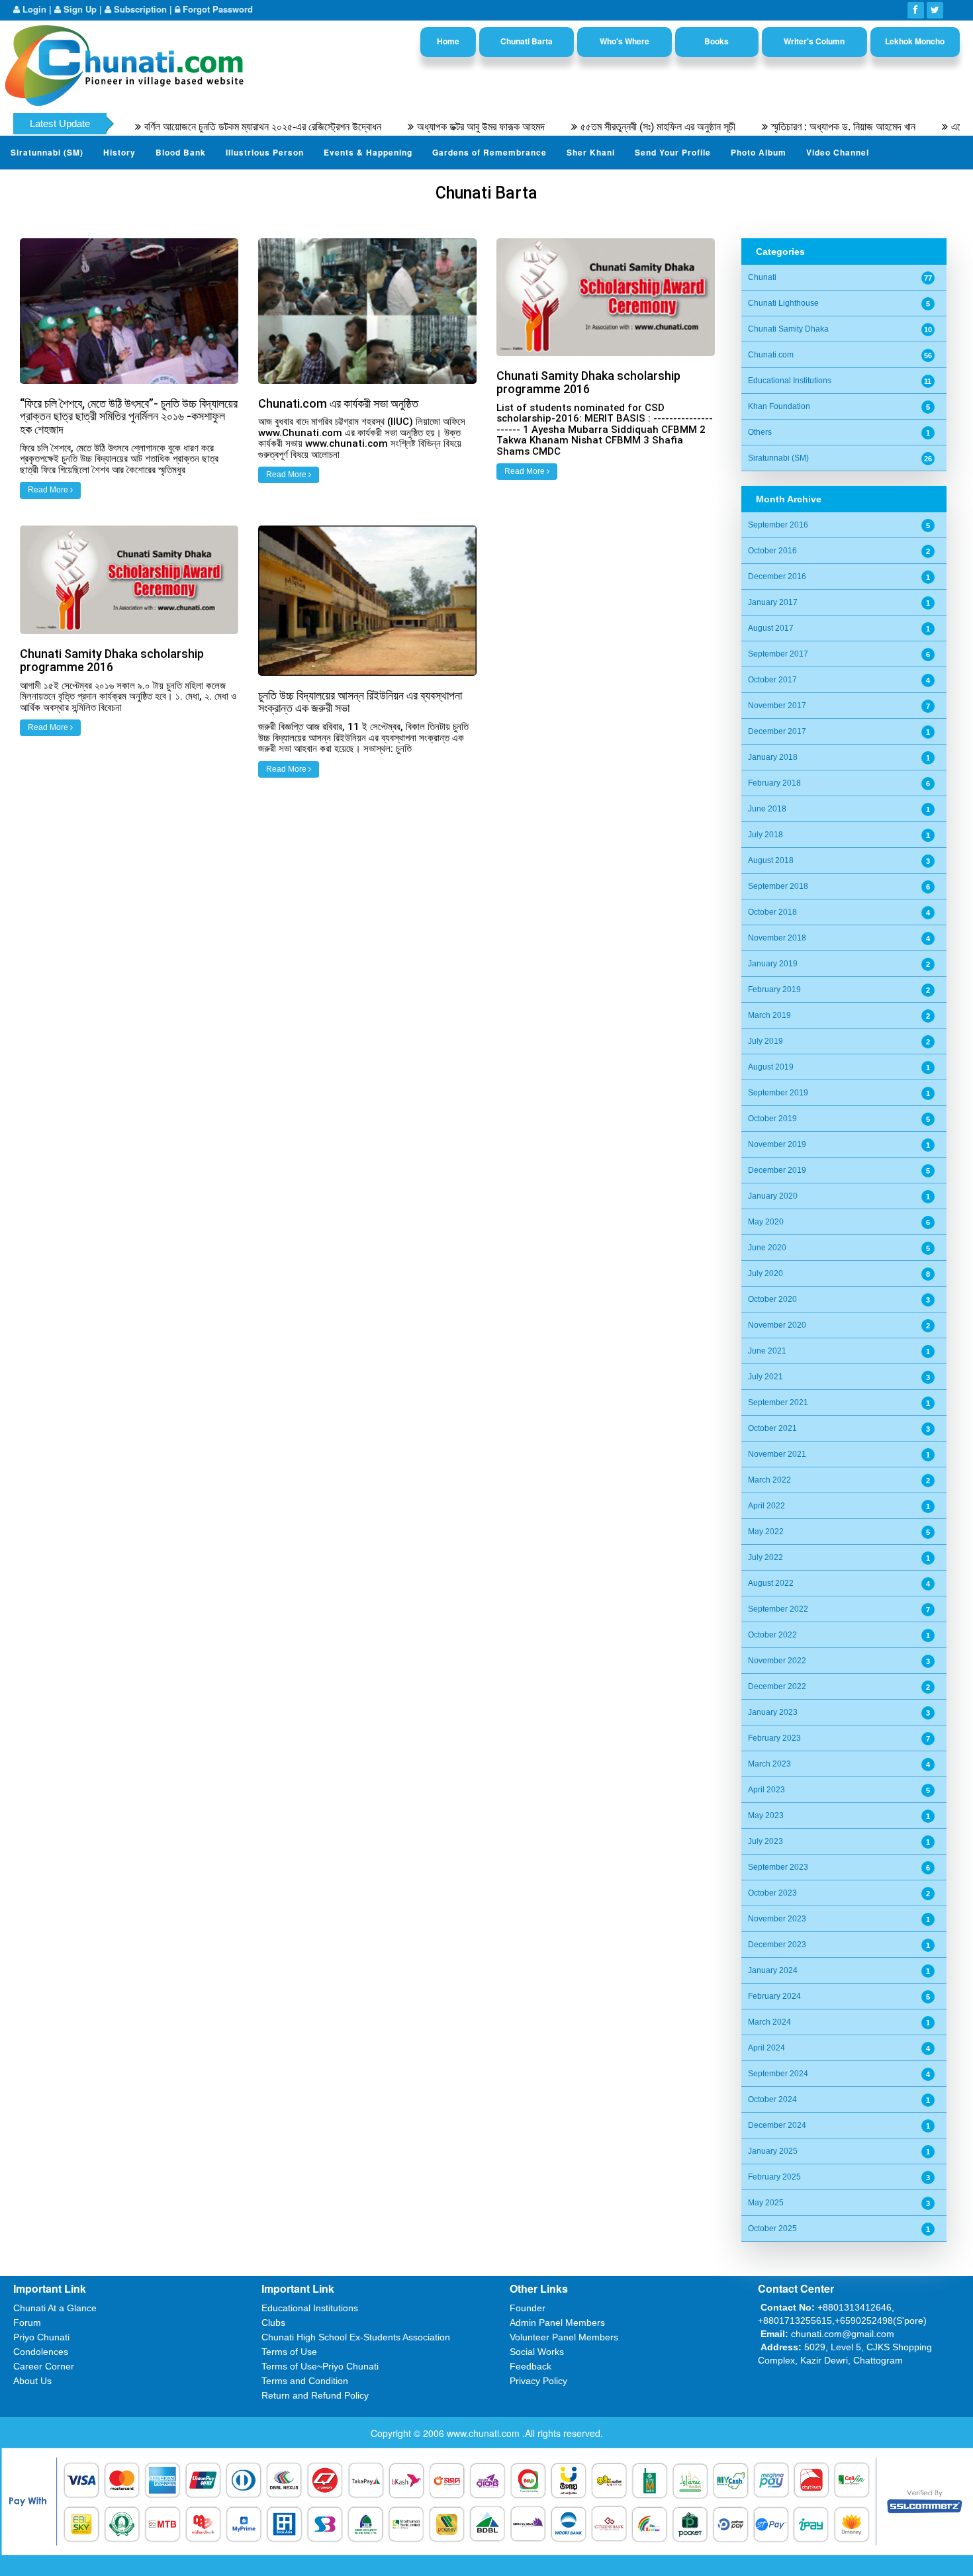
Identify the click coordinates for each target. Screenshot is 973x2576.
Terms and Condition (305, 2381)
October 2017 (772, 680)
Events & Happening (368, 152)
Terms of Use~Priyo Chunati (320, 2366)
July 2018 (765, 835)
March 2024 (769, 2022)
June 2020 (767, 1248)
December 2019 (777, 1170)
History (119, 152)
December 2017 (777, 731)
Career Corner (44, 2366)
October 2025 (772, 2229)
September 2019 (778, 1093)
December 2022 (777, 1686)
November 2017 (777, 706)
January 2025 (773, 2151)
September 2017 (778, 654)
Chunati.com (771, 355)
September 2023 (778, 1867)
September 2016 (778, 525)
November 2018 (777, 938)
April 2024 (766, 2048)
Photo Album (759, 152)
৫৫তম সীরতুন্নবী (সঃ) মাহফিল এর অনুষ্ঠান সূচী (598, 127)
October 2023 (772, 1893)
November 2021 (777, 1454)
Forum (27, 2323)
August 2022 (771, 1583)
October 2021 (772, 1428)
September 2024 (778, 2074)
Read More (49, 490)
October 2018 (772, 912)
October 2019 (772, 1119)
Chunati (762, 277)
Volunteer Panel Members (564, 2337)
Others (760, 432)
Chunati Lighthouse (783, 303)
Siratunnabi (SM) (47, 152)
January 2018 (773, 757)
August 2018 (771, 860)
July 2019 (765, 1041)
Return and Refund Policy (315, 2395)
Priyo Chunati (41, 2337)
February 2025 (774, 2177)
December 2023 (777, 1945)
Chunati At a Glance (55, 2308)
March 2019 (769, 1015)
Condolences (41, 2352)
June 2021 (767, 1351)
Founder (528, 2308)
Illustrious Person (265, 152)
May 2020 (766, 1222)
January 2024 (773, 1970)
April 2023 (766, 1790)
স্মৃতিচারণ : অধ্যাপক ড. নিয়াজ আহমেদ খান (784, 127)
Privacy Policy (538, 2381)
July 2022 (765, 1557)
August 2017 (771, 628)
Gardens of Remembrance (489, 152)
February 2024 (774, 1996)
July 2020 (765, 1273)
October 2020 (772, 1299)
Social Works (537, 2352)
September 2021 (778, 1403)
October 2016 (772, 551)
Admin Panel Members (557, 2323)
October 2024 (772, 2099)
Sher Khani (591, 152)
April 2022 (766, 1506)
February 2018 (774, 783)
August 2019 (771, 1067)
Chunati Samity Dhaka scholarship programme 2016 (588, 382)
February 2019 (774, 989)
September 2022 (778, 1609)
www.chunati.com (485, 2433)
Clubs (273, 2323)
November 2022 (777, 1661)
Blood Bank (181, 152)
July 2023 (765, 1841)
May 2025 (766, 2203)
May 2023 (766, 1816)
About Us (32, 2381)
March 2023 (769, 1764)
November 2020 (777, 1325)
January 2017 (773, 602)
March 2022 (769, 1480)
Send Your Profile (673, 152)
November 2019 (777, 1144)
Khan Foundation (779, 406)
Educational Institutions (790, 381)
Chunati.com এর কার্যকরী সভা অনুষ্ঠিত (338, 403)
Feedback (531, 2366)
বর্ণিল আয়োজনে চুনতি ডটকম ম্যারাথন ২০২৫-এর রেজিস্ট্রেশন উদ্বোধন (203, 127)
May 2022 (766, 1532)
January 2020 (773, 1196)
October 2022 (772, 1635)
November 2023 (777, 1919)
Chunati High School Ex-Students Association (356, 2337)
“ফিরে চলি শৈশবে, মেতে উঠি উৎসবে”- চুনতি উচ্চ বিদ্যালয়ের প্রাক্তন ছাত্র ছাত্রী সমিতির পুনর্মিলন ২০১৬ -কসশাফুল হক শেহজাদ (129, 417)
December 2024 (777, 2125)
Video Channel (838, 152)
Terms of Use (289, 2352)
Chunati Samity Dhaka (788, 329)
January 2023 (773, 1712)
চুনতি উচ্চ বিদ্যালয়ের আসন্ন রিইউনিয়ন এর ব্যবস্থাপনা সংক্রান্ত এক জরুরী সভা (360, 702)
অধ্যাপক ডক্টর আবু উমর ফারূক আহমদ (421, 127)
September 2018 (778, 886)
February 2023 (774, 1738)
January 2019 (773, 964)
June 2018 (767, 809)
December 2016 (777, 576)
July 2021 (765, 1377)
